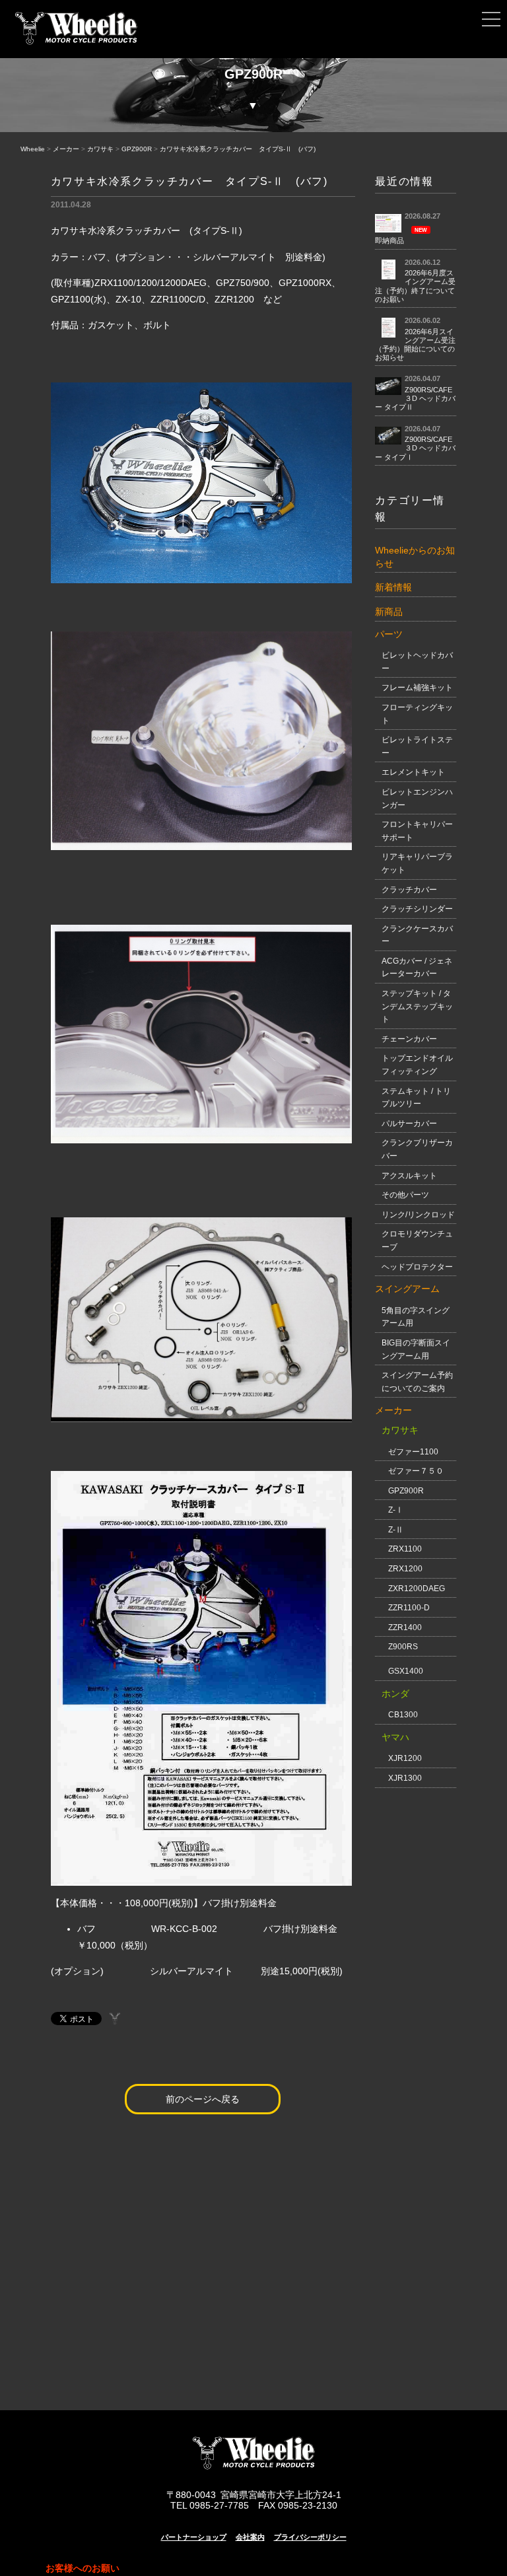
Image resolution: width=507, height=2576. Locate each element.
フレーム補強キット (417, 688)
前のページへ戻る (203, 2099)
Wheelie (33, 149)
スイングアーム (407, 1289)
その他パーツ (405, 1195)
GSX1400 (406, 1671)
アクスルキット (409, 1176)
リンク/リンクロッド (418, 1215)
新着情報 (393, 587)
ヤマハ (395, 1737)
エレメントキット (413, 772)
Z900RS (403, 1647)
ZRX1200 (405, 1569)
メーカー (66, 149)
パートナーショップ (194, 2537)
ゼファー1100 (413, 1452)
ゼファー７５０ (416, 1471)
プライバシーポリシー (310, 2537)
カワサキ (100, 149)
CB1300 (403, 1715)
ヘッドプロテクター (417, 1267)
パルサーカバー (409, 1124)
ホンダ (395, 1694)
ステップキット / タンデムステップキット (417, 1006)
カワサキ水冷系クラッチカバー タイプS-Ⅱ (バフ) (238, 149)
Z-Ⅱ (396, 1530)
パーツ (389, 634)
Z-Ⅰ (396, 1510)
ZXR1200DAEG (417, 1589)
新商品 (389, 612)
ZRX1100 (405, 1549)
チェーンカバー (409, 1039)
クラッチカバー (409, 890)
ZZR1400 (405, 1628)
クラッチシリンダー (417, 909)
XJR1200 (405, 1758)
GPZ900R (137, 149)
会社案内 (250, 2537)
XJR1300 (405, 1778)
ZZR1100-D (409, 1608)
